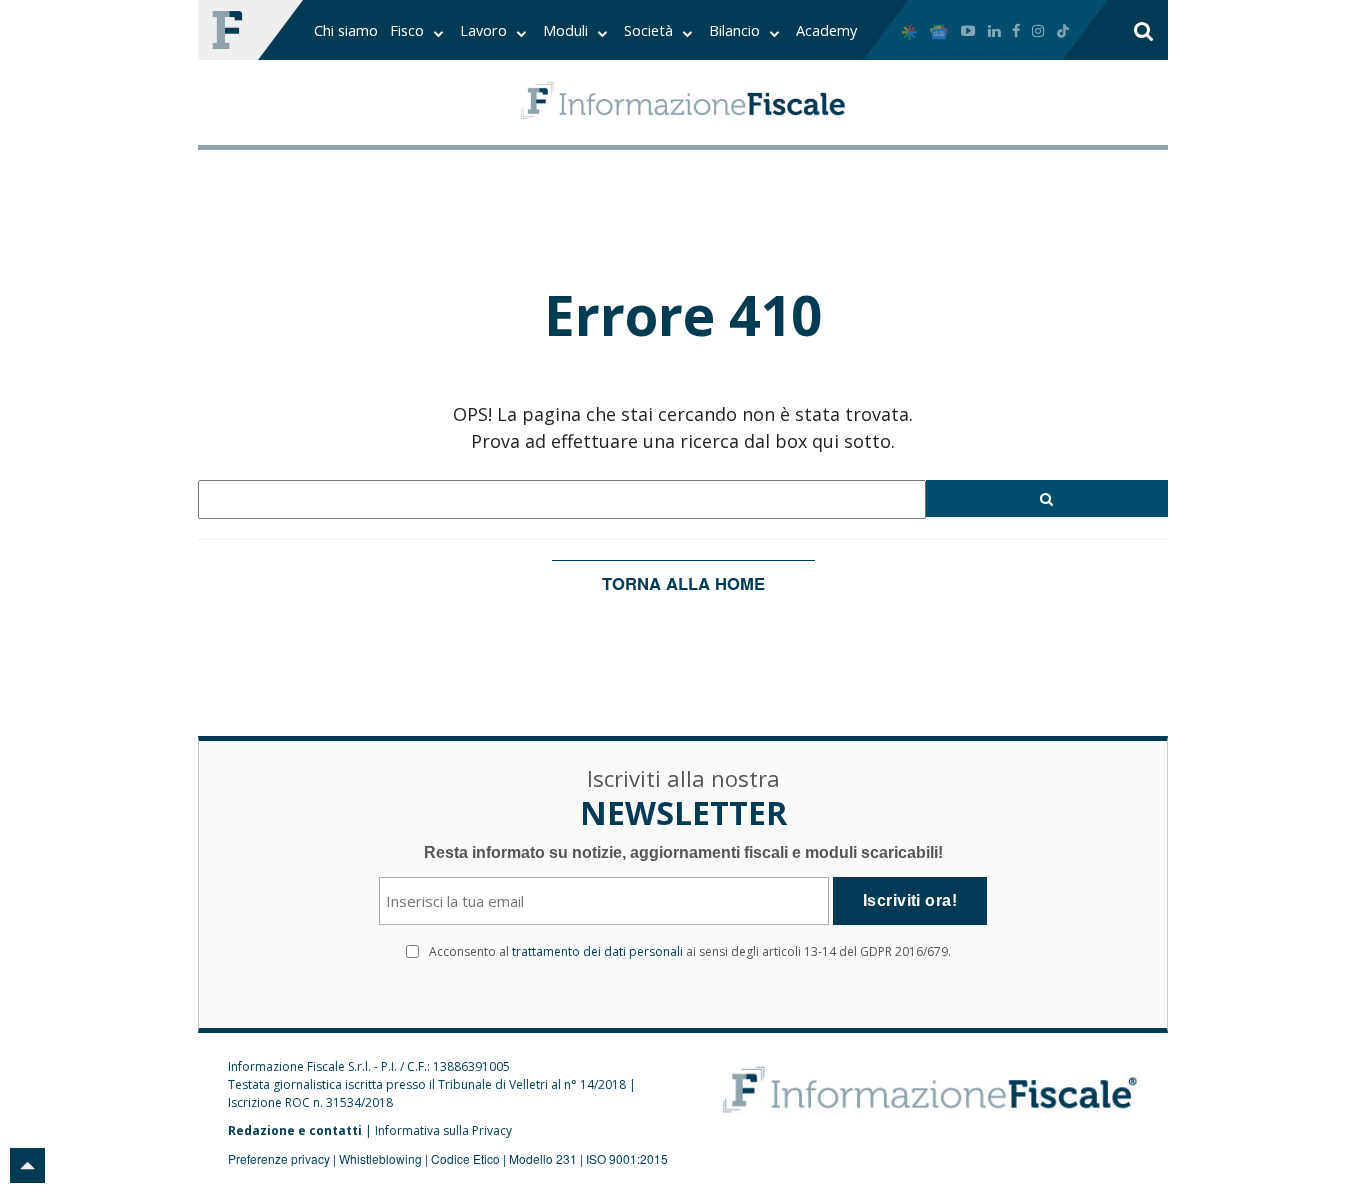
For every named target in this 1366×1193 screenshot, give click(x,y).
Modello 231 (543, 1158)
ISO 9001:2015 (627, 1158)
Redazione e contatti (295, 1130)
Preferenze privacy (279, 1158)
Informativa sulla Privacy (443, 1130)
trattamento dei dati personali (597, 951)
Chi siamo (346, 30)
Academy (826, 30)
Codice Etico (465, 1158)
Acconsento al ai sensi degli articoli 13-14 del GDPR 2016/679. (690, 951)
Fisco (409, 30)
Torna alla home (683, 583)
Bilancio (736, 30)
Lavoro (485, 30)
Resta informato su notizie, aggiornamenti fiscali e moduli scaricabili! (683, 852)
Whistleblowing (380, 1158)
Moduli (567, 30)
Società (650, 30)
